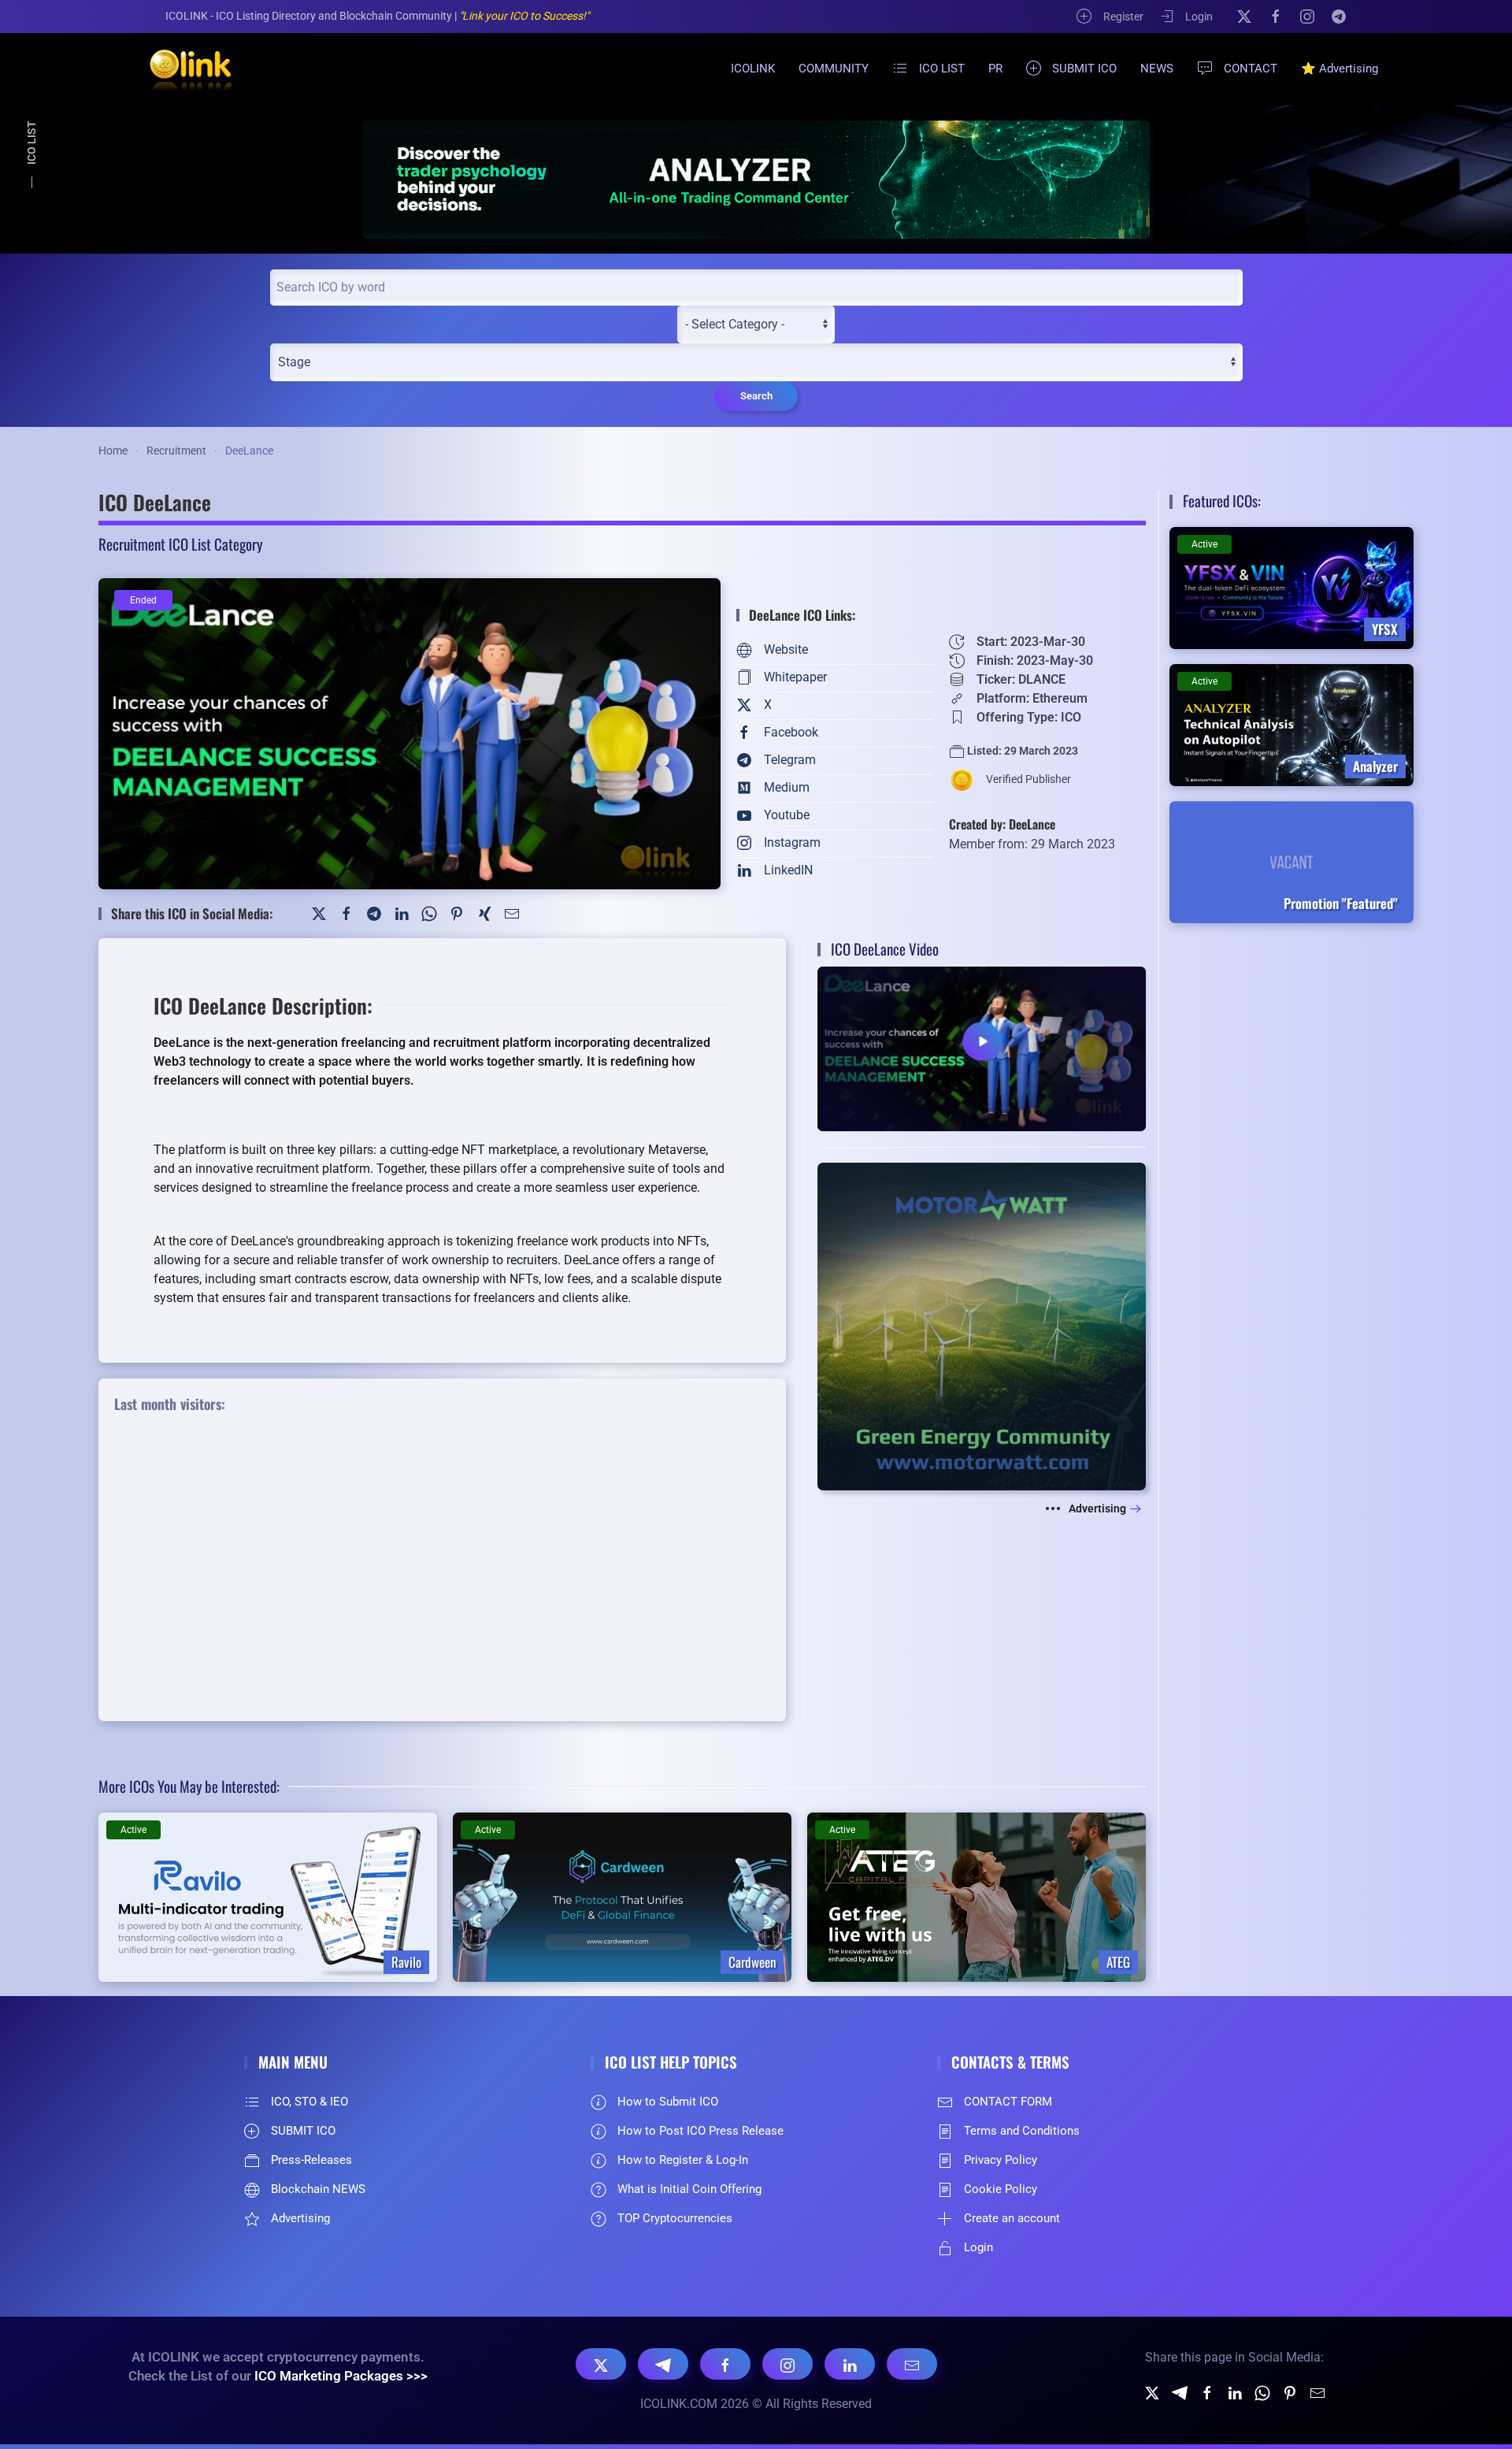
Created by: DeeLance (1002, 824)
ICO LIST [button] (942, 69)
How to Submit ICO (668, 2102)
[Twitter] (319, 913)
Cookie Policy (1001, 2189)
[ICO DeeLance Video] (982, 1048)
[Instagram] (1307, 16)
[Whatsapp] (1262, 2392)
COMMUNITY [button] (834, 69)
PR (995, 69)
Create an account (1012, 2218)
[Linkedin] (1235, 2392)
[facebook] (1207, 2392)
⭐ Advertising (1340, 69)
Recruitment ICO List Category (180, 544)
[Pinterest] (457, 913)
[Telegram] (1339, 16)
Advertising (1097, 1508)
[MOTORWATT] (982, 1325)
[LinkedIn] (402, 913)
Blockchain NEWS (318, 2189)
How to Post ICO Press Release (700, 2131)
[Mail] (512, 913)
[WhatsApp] (429, 913)
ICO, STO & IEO (309, 2102)
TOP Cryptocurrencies (675, 2218)
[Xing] (484, 913)
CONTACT (1251, 69)
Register (1123, 17)
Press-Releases (311, 2160)
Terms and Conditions (1022, 2131)
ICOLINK (753, 69)
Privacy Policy (1001, 2160)
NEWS (1157, 69)
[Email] (912, 2364)
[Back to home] (181, 69)
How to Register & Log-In (683, 2160)
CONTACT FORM (1008, 2102)
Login (1199, 17)
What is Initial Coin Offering (689, 2189)
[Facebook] (1276, 16)
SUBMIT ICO (1084, 69)
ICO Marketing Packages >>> (341, 2376)
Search (756, 396)
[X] (1244, 16)
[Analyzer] (756, 179)
